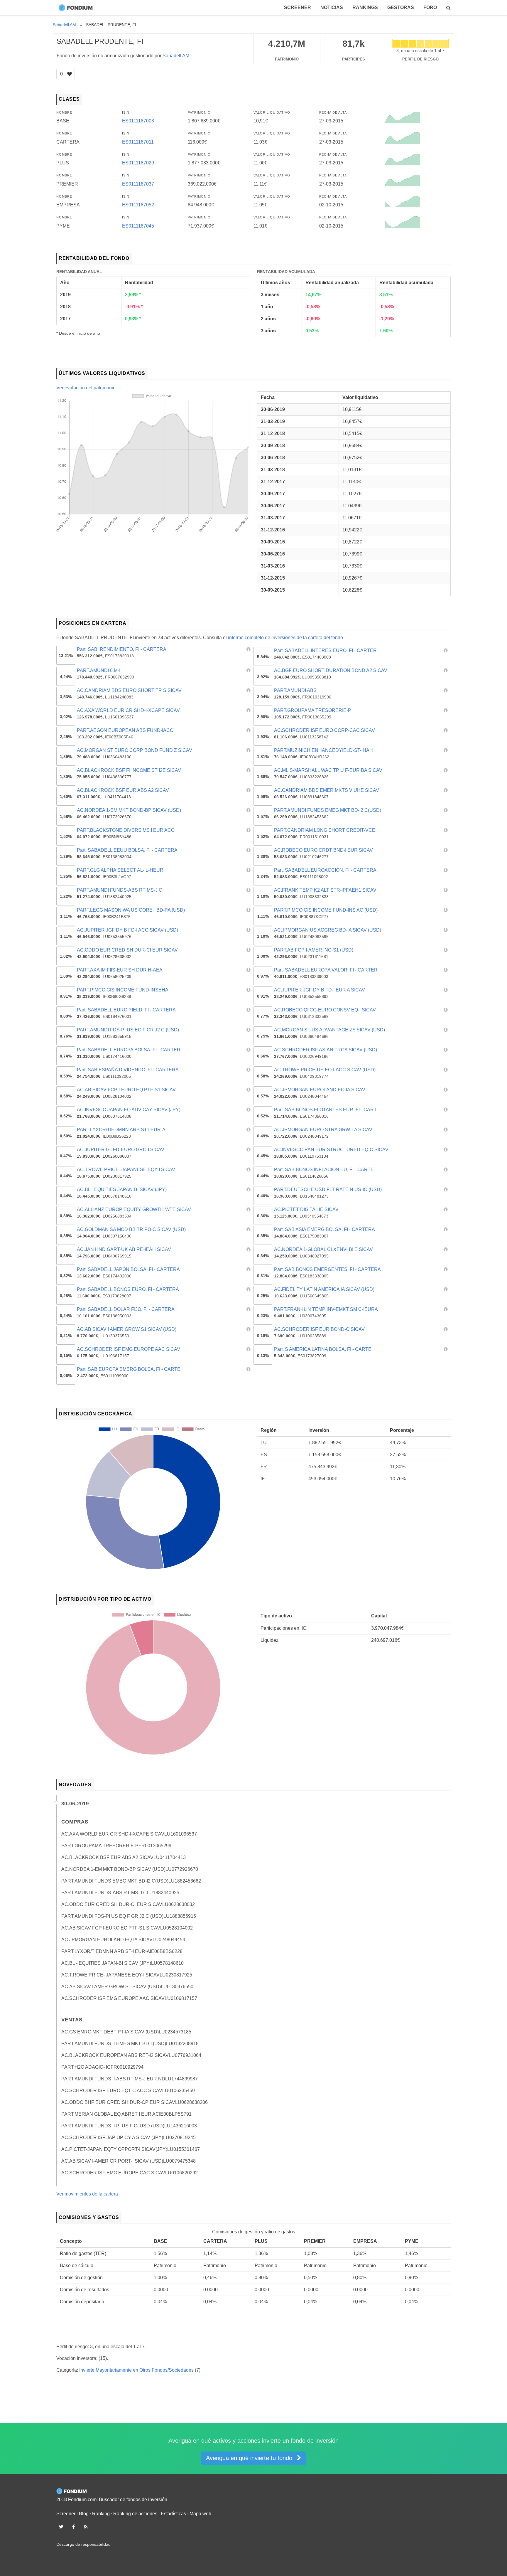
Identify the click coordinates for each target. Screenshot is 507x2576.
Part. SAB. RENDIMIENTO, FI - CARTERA (122, 649)
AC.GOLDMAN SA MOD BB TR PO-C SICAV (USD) (131, 1229)
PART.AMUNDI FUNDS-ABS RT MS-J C (120, 890)
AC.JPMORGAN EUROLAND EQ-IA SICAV (320, 1090)
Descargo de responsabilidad (83, 2544)
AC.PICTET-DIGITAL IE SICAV (306, 1209)
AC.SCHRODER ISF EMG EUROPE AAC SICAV (129, 1349)
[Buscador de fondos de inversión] (448, 8)
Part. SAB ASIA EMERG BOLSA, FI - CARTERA (325, 1229)
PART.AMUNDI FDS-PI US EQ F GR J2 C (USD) (128, 1030)
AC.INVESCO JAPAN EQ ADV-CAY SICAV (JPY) (129, 1110)
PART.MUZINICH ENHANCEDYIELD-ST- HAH (323, 750)
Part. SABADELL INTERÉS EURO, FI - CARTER (325, 650)
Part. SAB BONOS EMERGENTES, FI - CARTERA (327, 1269)
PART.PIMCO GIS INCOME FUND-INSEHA (123, 990)
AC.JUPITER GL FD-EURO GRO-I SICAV (121, 1150)
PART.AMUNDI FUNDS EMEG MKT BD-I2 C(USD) (328, 810)
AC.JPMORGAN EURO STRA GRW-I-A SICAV (323, 1130)
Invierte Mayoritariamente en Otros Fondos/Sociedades (136, 2370)
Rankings (365, 7)
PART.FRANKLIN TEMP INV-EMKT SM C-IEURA (326, 1309)
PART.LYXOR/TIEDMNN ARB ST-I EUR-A (121, 1130)
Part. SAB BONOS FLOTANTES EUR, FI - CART (325, 1110)
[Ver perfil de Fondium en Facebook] (73, 2527)
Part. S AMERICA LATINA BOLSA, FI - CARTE (323, 1349)
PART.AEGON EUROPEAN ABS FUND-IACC (125, 730)
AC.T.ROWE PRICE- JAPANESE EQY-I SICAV (126, 1170)
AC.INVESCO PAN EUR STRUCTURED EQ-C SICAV (331, 1150)
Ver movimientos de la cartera (87, 2194)
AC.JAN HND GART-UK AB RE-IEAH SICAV (124, 1249)
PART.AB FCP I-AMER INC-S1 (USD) (314, 950)
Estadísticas (173, 2514)
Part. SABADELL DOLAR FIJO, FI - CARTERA (126, 1309)
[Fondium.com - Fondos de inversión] (77, 8)
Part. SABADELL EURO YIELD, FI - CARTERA (126, 1010)
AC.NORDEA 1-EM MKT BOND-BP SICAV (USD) (129, 810)
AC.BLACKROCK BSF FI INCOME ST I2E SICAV (129, 770)
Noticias (332, 7)
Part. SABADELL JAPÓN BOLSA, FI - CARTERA (128, 1269)
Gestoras (401, 7)
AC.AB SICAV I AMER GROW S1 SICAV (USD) (127, 1329)
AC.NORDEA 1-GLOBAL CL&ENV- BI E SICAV (323, 1249)
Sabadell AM (176, 56)
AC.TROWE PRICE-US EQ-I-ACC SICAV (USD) (325, 1070)
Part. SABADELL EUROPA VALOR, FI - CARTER (326, 970)
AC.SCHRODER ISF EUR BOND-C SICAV (319, 1329)
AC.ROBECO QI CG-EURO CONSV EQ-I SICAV (325, 1010)
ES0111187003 (138, 121)
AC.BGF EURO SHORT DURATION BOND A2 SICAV (331, 670)
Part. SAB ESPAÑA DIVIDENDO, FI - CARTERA (128, 1070)
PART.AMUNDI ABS (295, 690)
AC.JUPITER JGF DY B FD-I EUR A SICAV (320, 990)
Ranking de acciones (135, 2514)
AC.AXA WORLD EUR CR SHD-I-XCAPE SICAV (128, 710)
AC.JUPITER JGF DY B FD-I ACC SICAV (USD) (127, 930)
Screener (298, 7)
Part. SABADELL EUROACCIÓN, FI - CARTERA (325, 870)
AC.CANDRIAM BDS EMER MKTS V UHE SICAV (327, 790)
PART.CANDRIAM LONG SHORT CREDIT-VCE (325, 830)
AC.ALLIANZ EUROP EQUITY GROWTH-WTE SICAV (134, 1209)
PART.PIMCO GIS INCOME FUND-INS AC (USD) (326, 910)
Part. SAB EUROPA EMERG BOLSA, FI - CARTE (129, 1369)
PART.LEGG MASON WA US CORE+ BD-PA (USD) (131, 910)
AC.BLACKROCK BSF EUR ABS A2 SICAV (123, 790)
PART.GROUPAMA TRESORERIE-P (313, 710)
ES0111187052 (138, 205)
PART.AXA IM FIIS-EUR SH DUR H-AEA (120, 970)
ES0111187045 (138, 226)
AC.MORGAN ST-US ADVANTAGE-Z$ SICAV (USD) (329, 1030)
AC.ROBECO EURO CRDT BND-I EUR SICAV (323, 850)
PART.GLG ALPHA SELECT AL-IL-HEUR (120, 870)
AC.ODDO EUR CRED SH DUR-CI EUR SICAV (127, 950)
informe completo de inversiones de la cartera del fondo (285, 638)
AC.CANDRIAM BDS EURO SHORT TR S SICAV (129, 690)
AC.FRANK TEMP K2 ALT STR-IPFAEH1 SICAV (325, 890)
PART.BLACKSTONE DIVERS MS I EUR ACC (126, 830)
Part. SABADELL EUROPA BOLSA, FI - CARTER (129, 1050)
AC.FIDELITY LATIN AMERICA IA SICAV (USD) (324, 1289)
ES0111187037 (138, 184)
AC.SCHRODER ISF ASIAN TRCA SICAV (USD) (326, 1050)
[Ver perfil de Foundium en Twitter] (61, 2527)
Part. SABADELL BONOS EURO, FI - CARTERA (128, 1289)
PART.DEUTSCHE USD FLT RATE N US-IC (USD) (328, 1189)
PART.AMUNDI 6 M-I (99, 670)
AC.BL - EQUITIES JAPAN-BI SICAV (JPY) (122, 1189)
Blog (84, 2514)
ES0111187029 (138, 163)
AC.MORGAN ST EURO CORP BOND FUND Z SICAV (135, 750)
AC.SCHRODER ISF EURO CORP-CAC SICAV (325, 730)
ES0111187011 (138, 142)
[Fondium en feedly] (86, 2527)
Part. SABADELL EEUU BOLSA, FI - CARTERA (127, 850)
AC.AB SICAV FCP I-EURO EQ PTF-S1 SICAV (126, 1090)
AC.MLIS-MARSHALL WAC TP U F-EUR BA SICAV (328, 770)
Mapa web (200, 2514)
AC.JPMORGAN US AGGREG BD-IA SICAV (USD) (328, 930)
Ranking (101, 2514)
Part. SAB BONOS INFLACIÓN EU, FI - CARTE (324, 1170)
